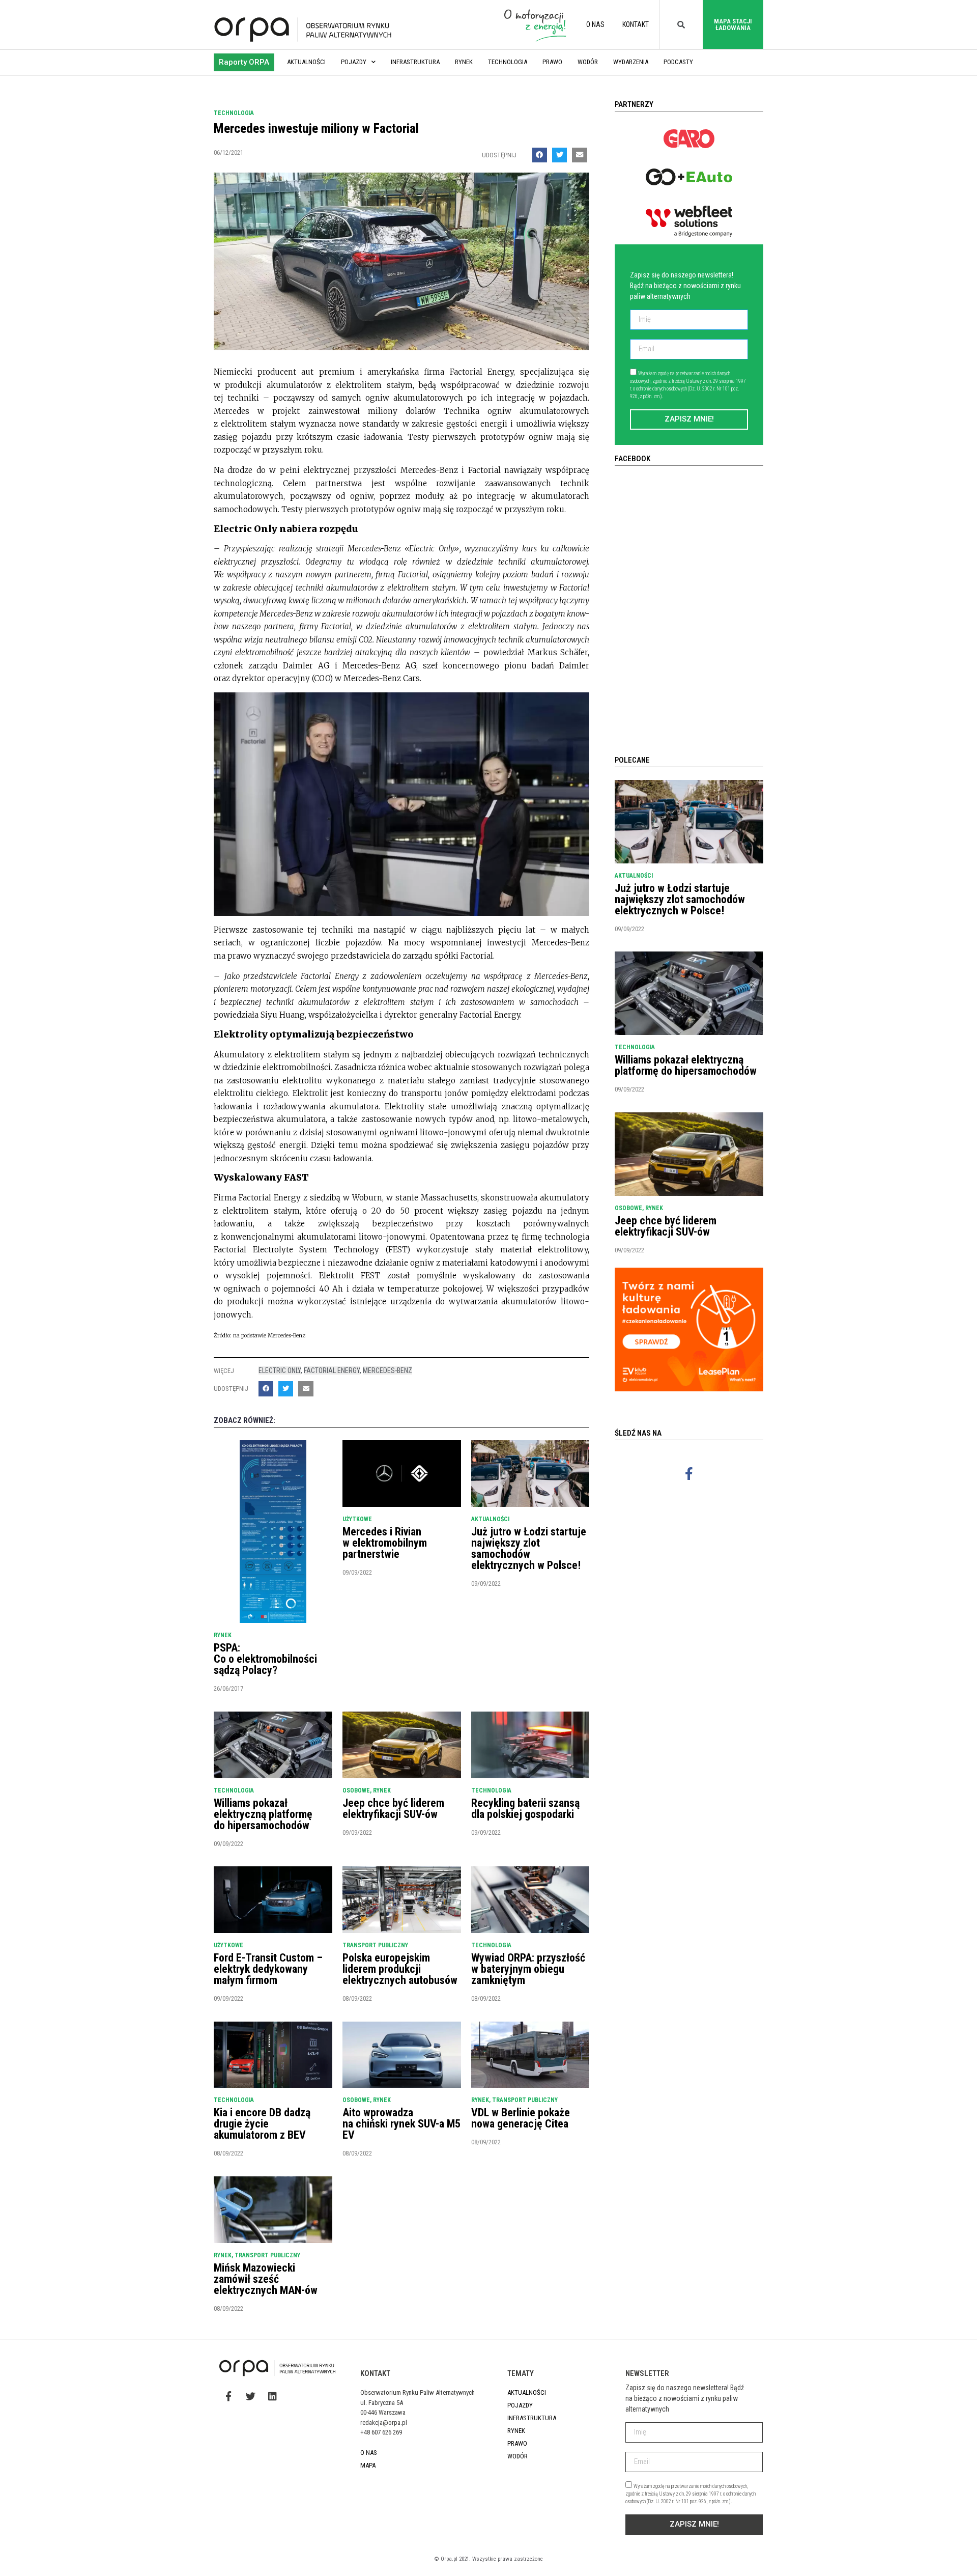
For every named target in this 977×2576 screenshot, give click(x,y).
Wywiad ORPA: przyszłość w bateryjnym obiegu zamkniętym (528, 1969)
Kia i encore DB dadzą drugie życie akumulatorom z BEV (262, 2124)
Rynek (464, 62)
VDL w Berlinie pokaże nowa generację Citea (521, 2118)
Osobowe (356, 1790)
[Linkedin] (272, 2396)
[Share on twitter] (559, 155)
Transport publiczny (375, 1945)
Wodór (588, 62)
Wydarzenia (631, 62)
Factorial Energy (332, 1370)
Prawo (552, 62)
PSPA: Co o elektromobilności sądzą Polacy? (265, 1659)
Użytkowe (357, 1519)
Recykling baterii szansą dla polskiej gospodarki (525, 1809)
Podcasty (678, 62)
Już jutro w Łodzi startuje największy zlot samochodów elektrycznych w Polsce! (529, 1548)
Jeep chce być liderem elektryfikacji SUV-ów (393, 1809)
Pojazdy (354, 62)
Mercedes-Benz (387, 1370)
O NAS (595, 24)
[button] (244, 62)
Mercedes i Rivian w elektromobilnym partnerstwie (385, 1543)
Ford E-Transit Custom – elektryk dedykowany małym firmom (268, 1969)
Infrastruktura (415, 62)
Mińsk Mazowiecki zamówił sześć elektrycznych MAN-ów (266, 2279)
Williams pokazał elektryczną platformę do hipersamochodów (263, 1814)
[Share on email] (579, 155)
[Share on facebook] (540, 155)
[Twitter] (250, 2396)
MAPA (368, 2465)
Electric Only (280, 1370)
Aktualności (306, 62)
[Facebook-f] (689, 1473)
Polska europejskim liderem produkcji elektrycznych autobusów (400, 1969)
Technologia (508, 62)
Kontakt (636, 24)
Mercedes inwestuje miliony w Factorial (316, 128)
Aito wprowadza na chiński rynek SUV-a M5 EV (401, 2124)
